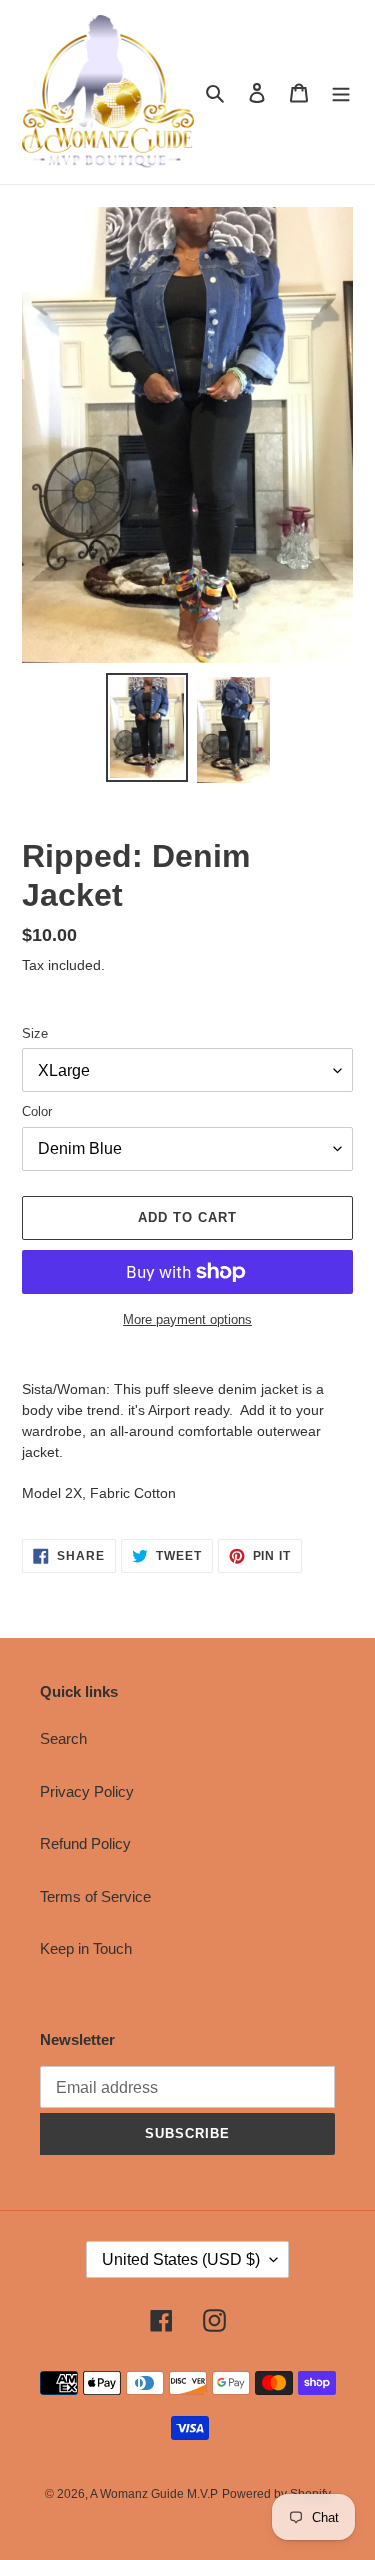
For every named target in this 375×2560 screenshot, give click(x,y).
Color (37, 1111)
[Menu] (341, 92)
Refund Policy (85, 1843)
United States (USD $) (181, 2259)
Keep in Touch (86, 1948)
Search (63, 1738)
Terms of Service (95, 1896)
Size (35, 1033)
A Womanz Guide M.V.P (154, 2494)
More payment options (187, 1319)
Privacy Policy (87, 1791)
